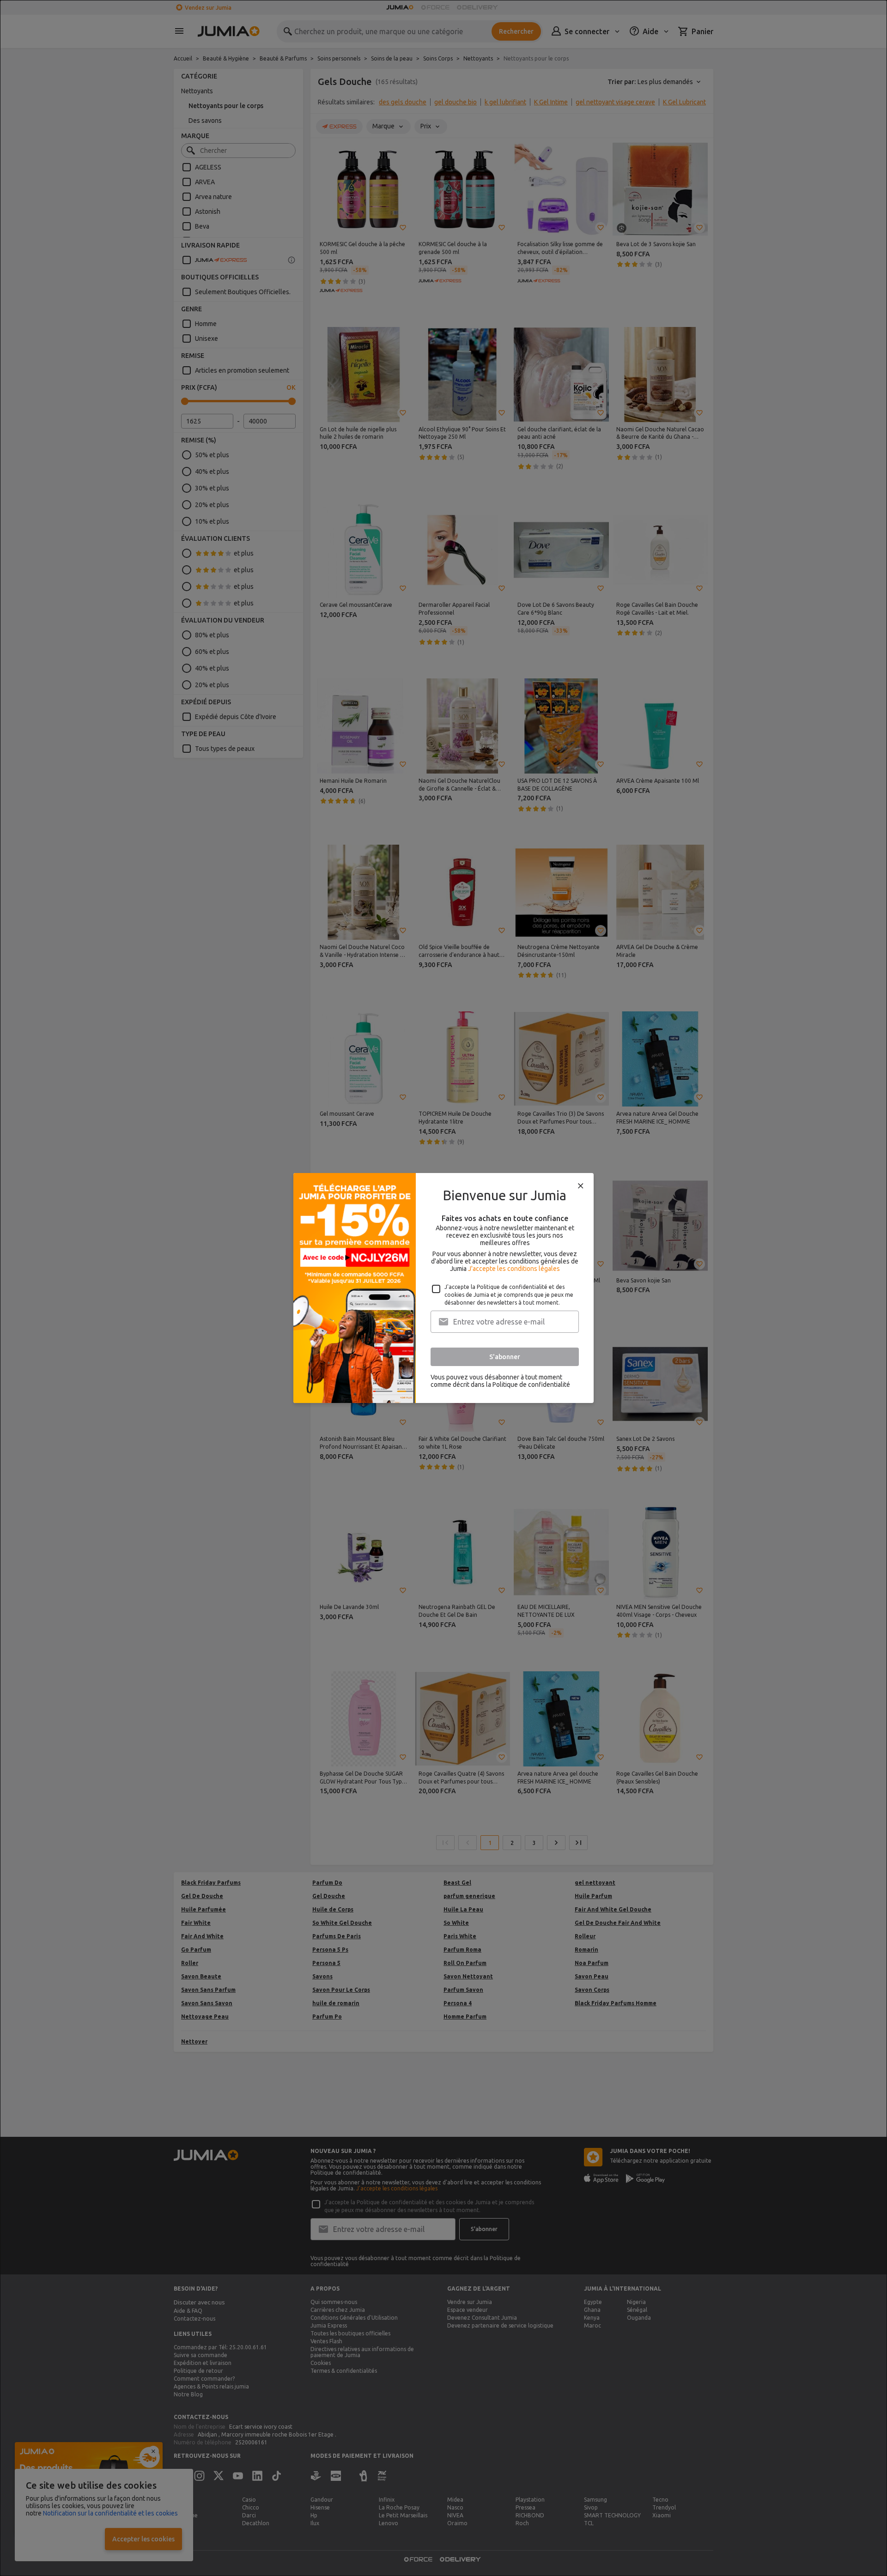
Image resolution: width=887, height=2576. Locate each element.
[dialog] (443, 1288)
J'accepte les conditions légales (514, 1269)
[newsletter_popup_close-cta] (581, 1186)
